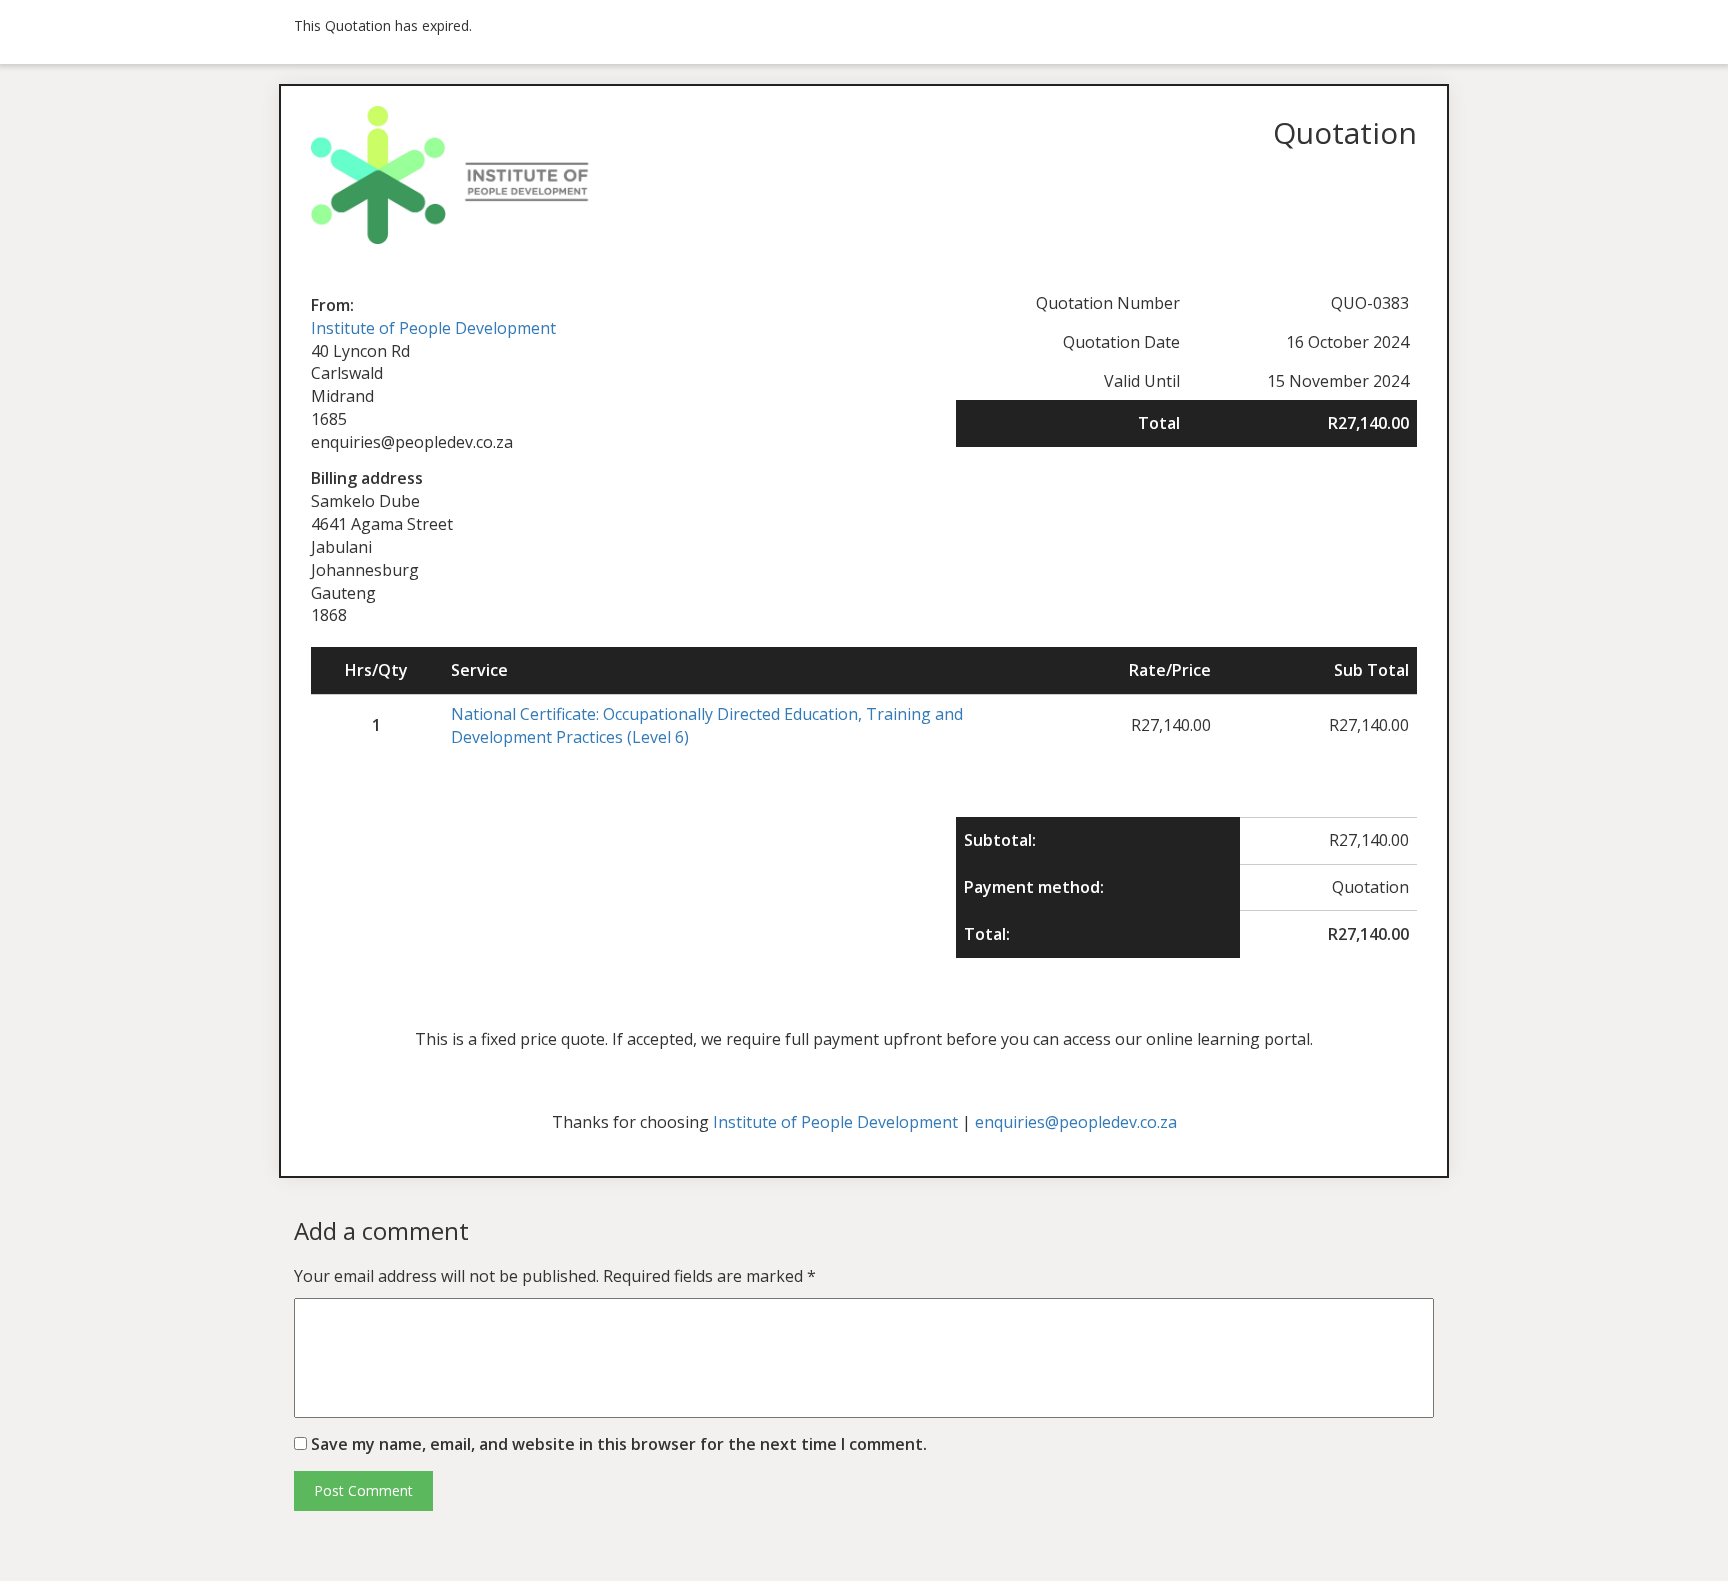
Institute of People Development (433, 328)
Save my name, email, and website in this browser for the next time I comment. (619, 1444)
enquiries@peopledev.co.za (1076, 1122)
